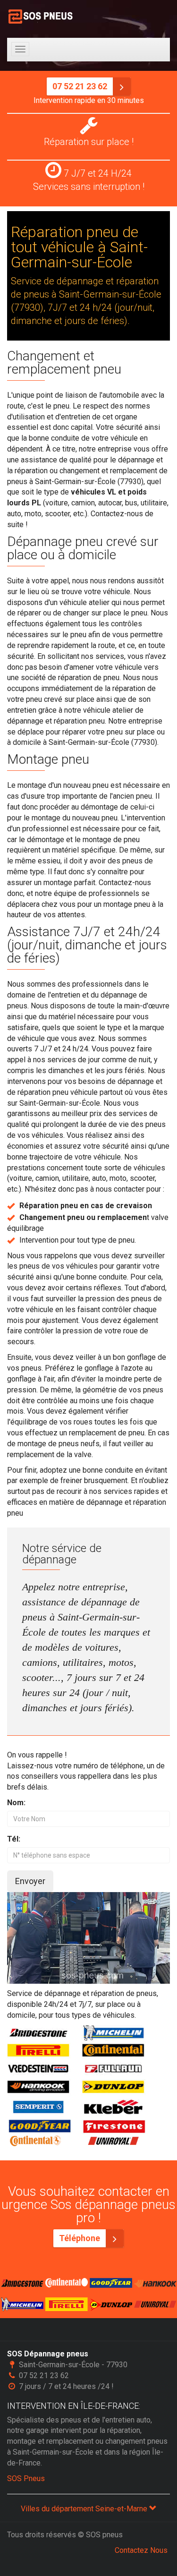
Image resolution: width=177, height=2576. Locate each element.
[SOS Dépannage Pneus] (41, 17)
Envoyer (30, 1881)
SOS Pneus (26, 2478)
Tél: (14, 1839)
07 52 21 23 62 (81, 86)
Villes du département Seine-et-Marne (85, 2509)
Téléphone (80, 2238)
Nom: (16, 1803)
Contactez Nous (141, 2550)
